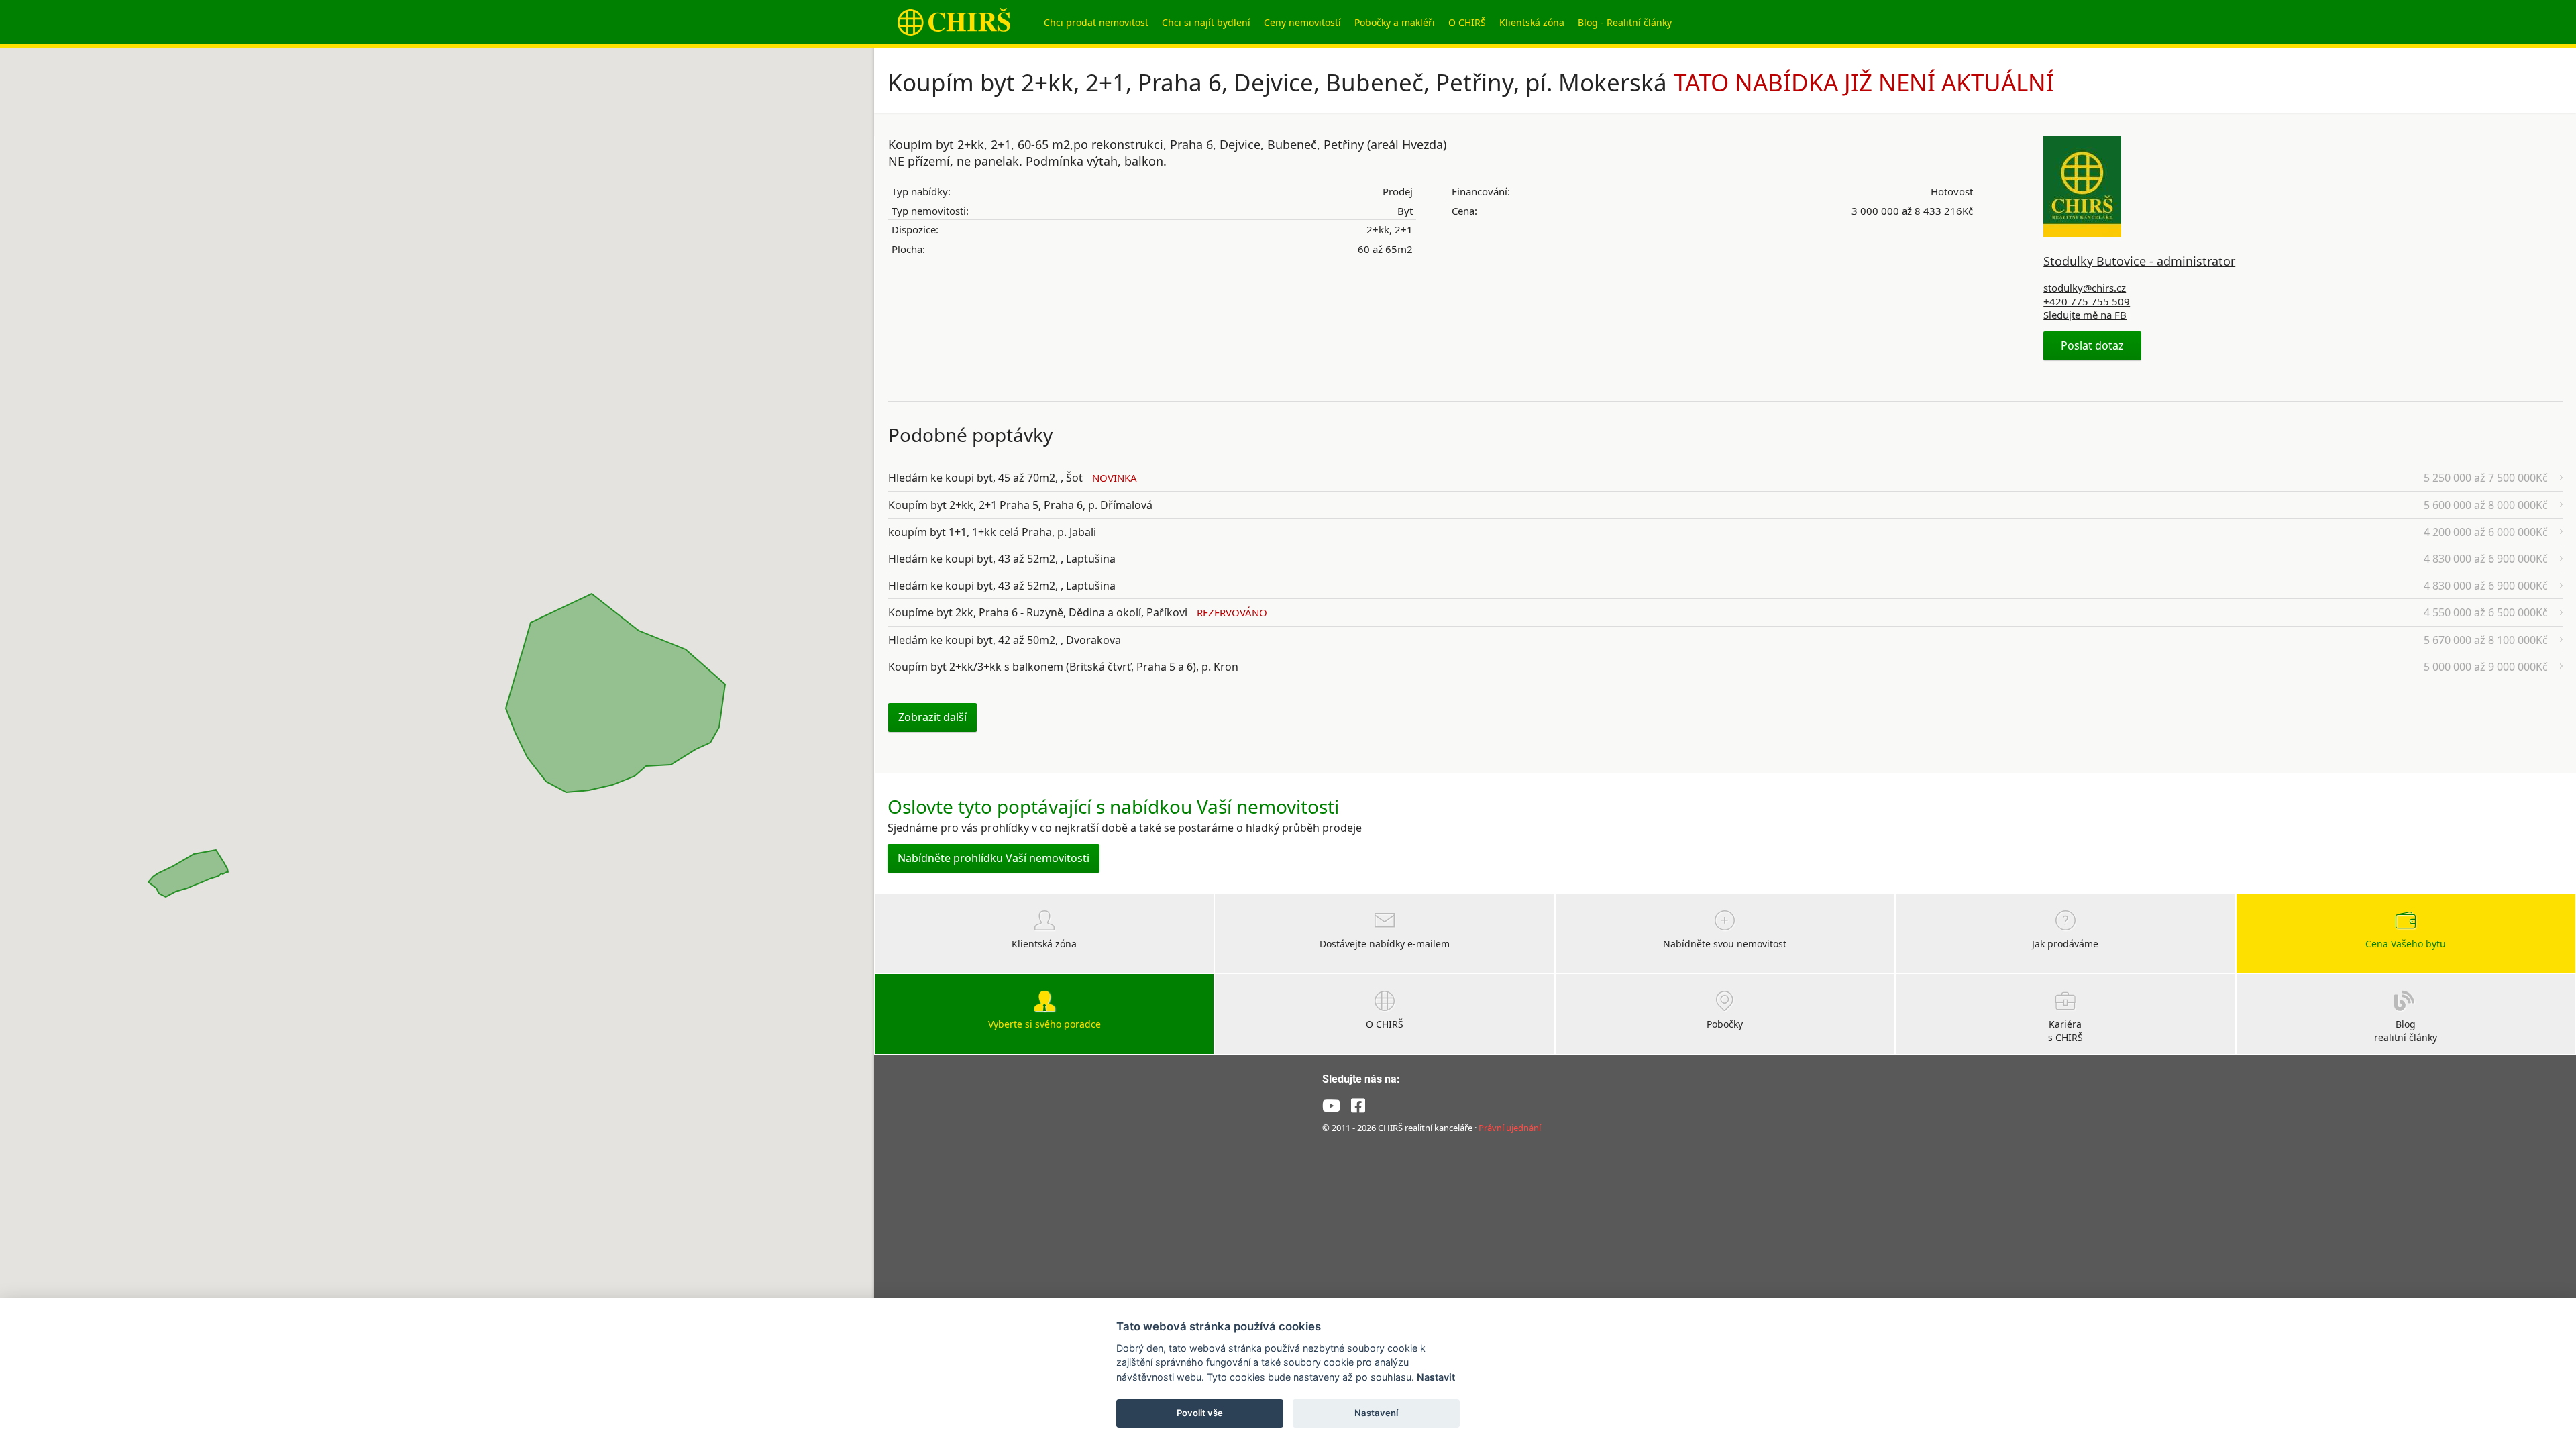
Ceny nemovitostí (1302, 22)
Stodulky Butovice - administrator (2139, 261)
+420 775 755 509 (2087, 301)
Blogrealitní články (2406, 1031)
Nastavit (1436, 1377)
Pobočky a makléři (1395, 22)
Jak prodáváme (2065, 944)
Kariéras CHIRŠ (2065, 1031)
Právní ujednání (1510, 1128)
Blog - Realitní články (1625, 22)
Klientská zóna (1532, 22)
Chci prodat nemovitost (1096, 22)
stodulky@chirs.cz (2085, 288)
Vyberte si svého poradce (1044, 1024)
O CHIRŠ (1467, 22)
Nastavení (1376, 1413)
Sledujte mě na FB (2085, 315)
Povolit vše (1200, 1413)
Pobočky (1725, 1024)
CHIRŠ (954, 22)
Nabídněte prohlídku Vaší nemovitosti (994, 858)
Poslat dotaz (2092, 345)
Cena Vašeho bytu (2406, 944)
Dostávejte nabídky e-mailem (1385, 944)
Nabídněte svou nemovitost (1725, 944)
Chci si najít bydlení (1206, 22)
